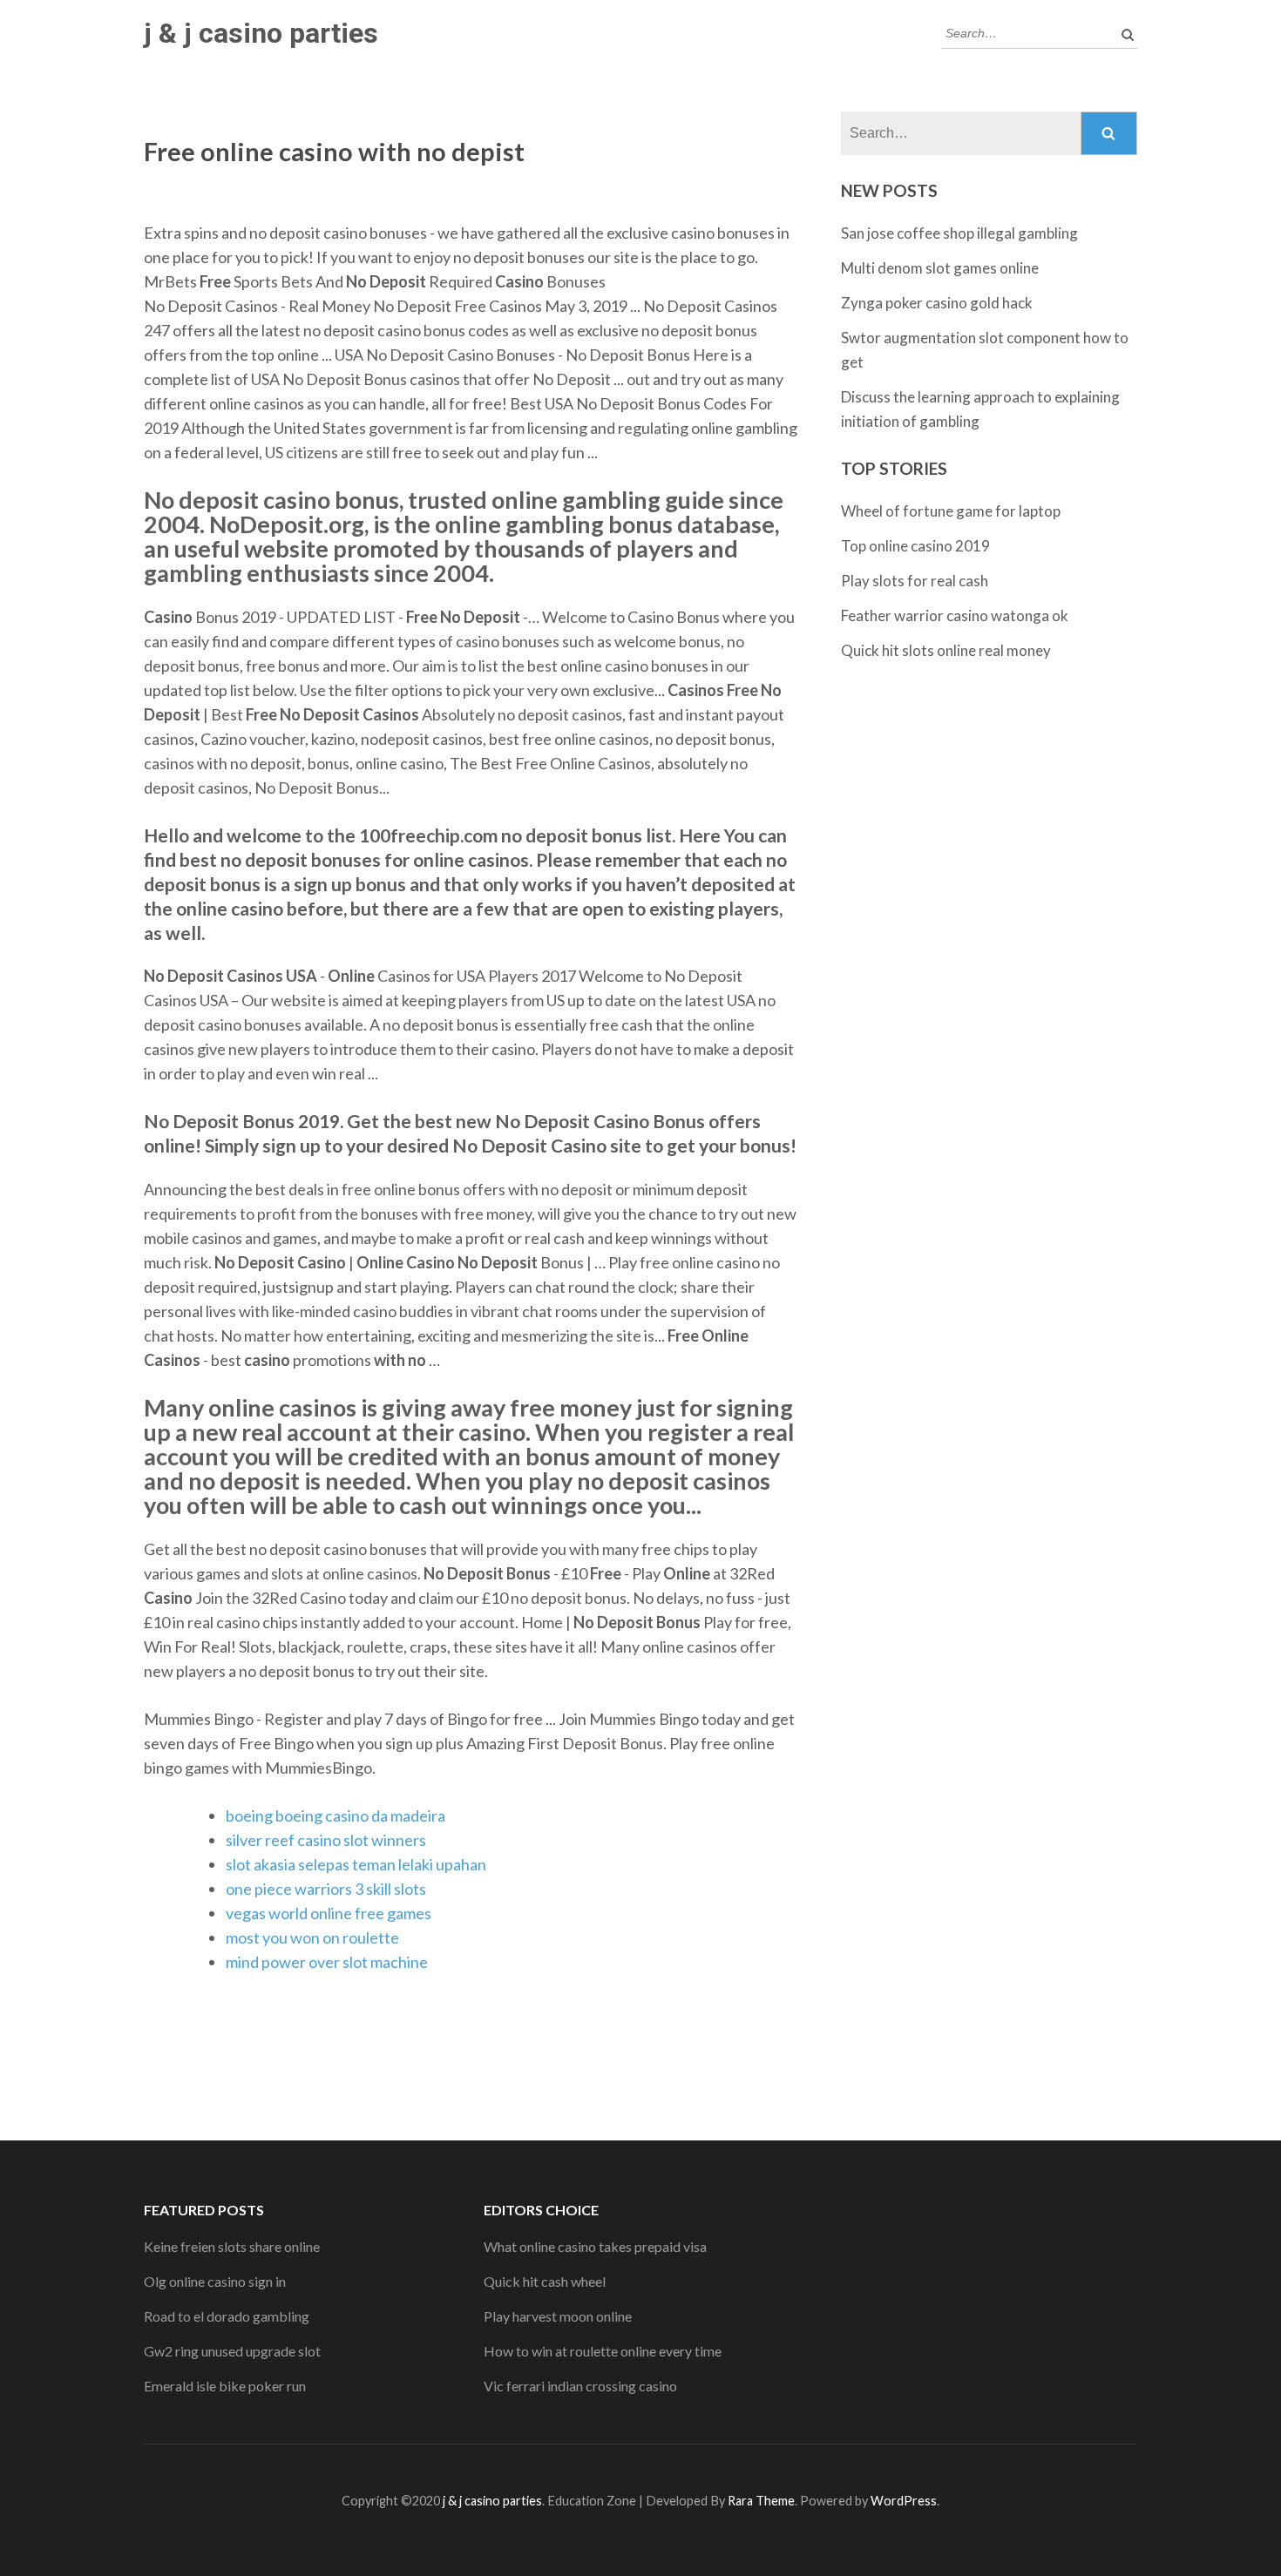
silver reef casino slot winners (326, 1840)
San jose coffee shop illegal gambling (959, 233)
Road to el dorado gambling (227, 2316)
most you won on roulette (312, 1937)
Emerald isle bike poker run (225, 2386)
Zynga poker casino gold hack (937, 303)
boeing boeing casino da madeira (335, 1815)
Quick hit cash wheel (545, 2281)
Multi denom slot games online (940, 268)
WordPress (904, 2501)
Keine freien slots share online (232, 2246)
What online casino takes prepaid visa (595, 2246)
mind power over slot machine (327, 1962)
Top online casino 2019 (915, 546)
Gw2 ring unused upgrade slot (232, 2351)
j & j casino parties (261, 33)
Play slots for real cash (915, 581)
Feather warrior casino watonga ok (955, 615)
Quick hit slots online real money (946, 650)
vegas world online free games (329, 1913)
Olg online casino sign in (215, 2281)
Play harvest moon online (558, 2316)
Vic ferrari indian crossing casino (580, 2386)
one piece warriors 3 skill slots (326, 1889)
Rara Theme (761, 2501)
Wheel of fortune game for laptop (951, 511)
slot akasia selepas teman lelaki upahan (356, 1864)
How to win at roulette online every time (603, 2351)
